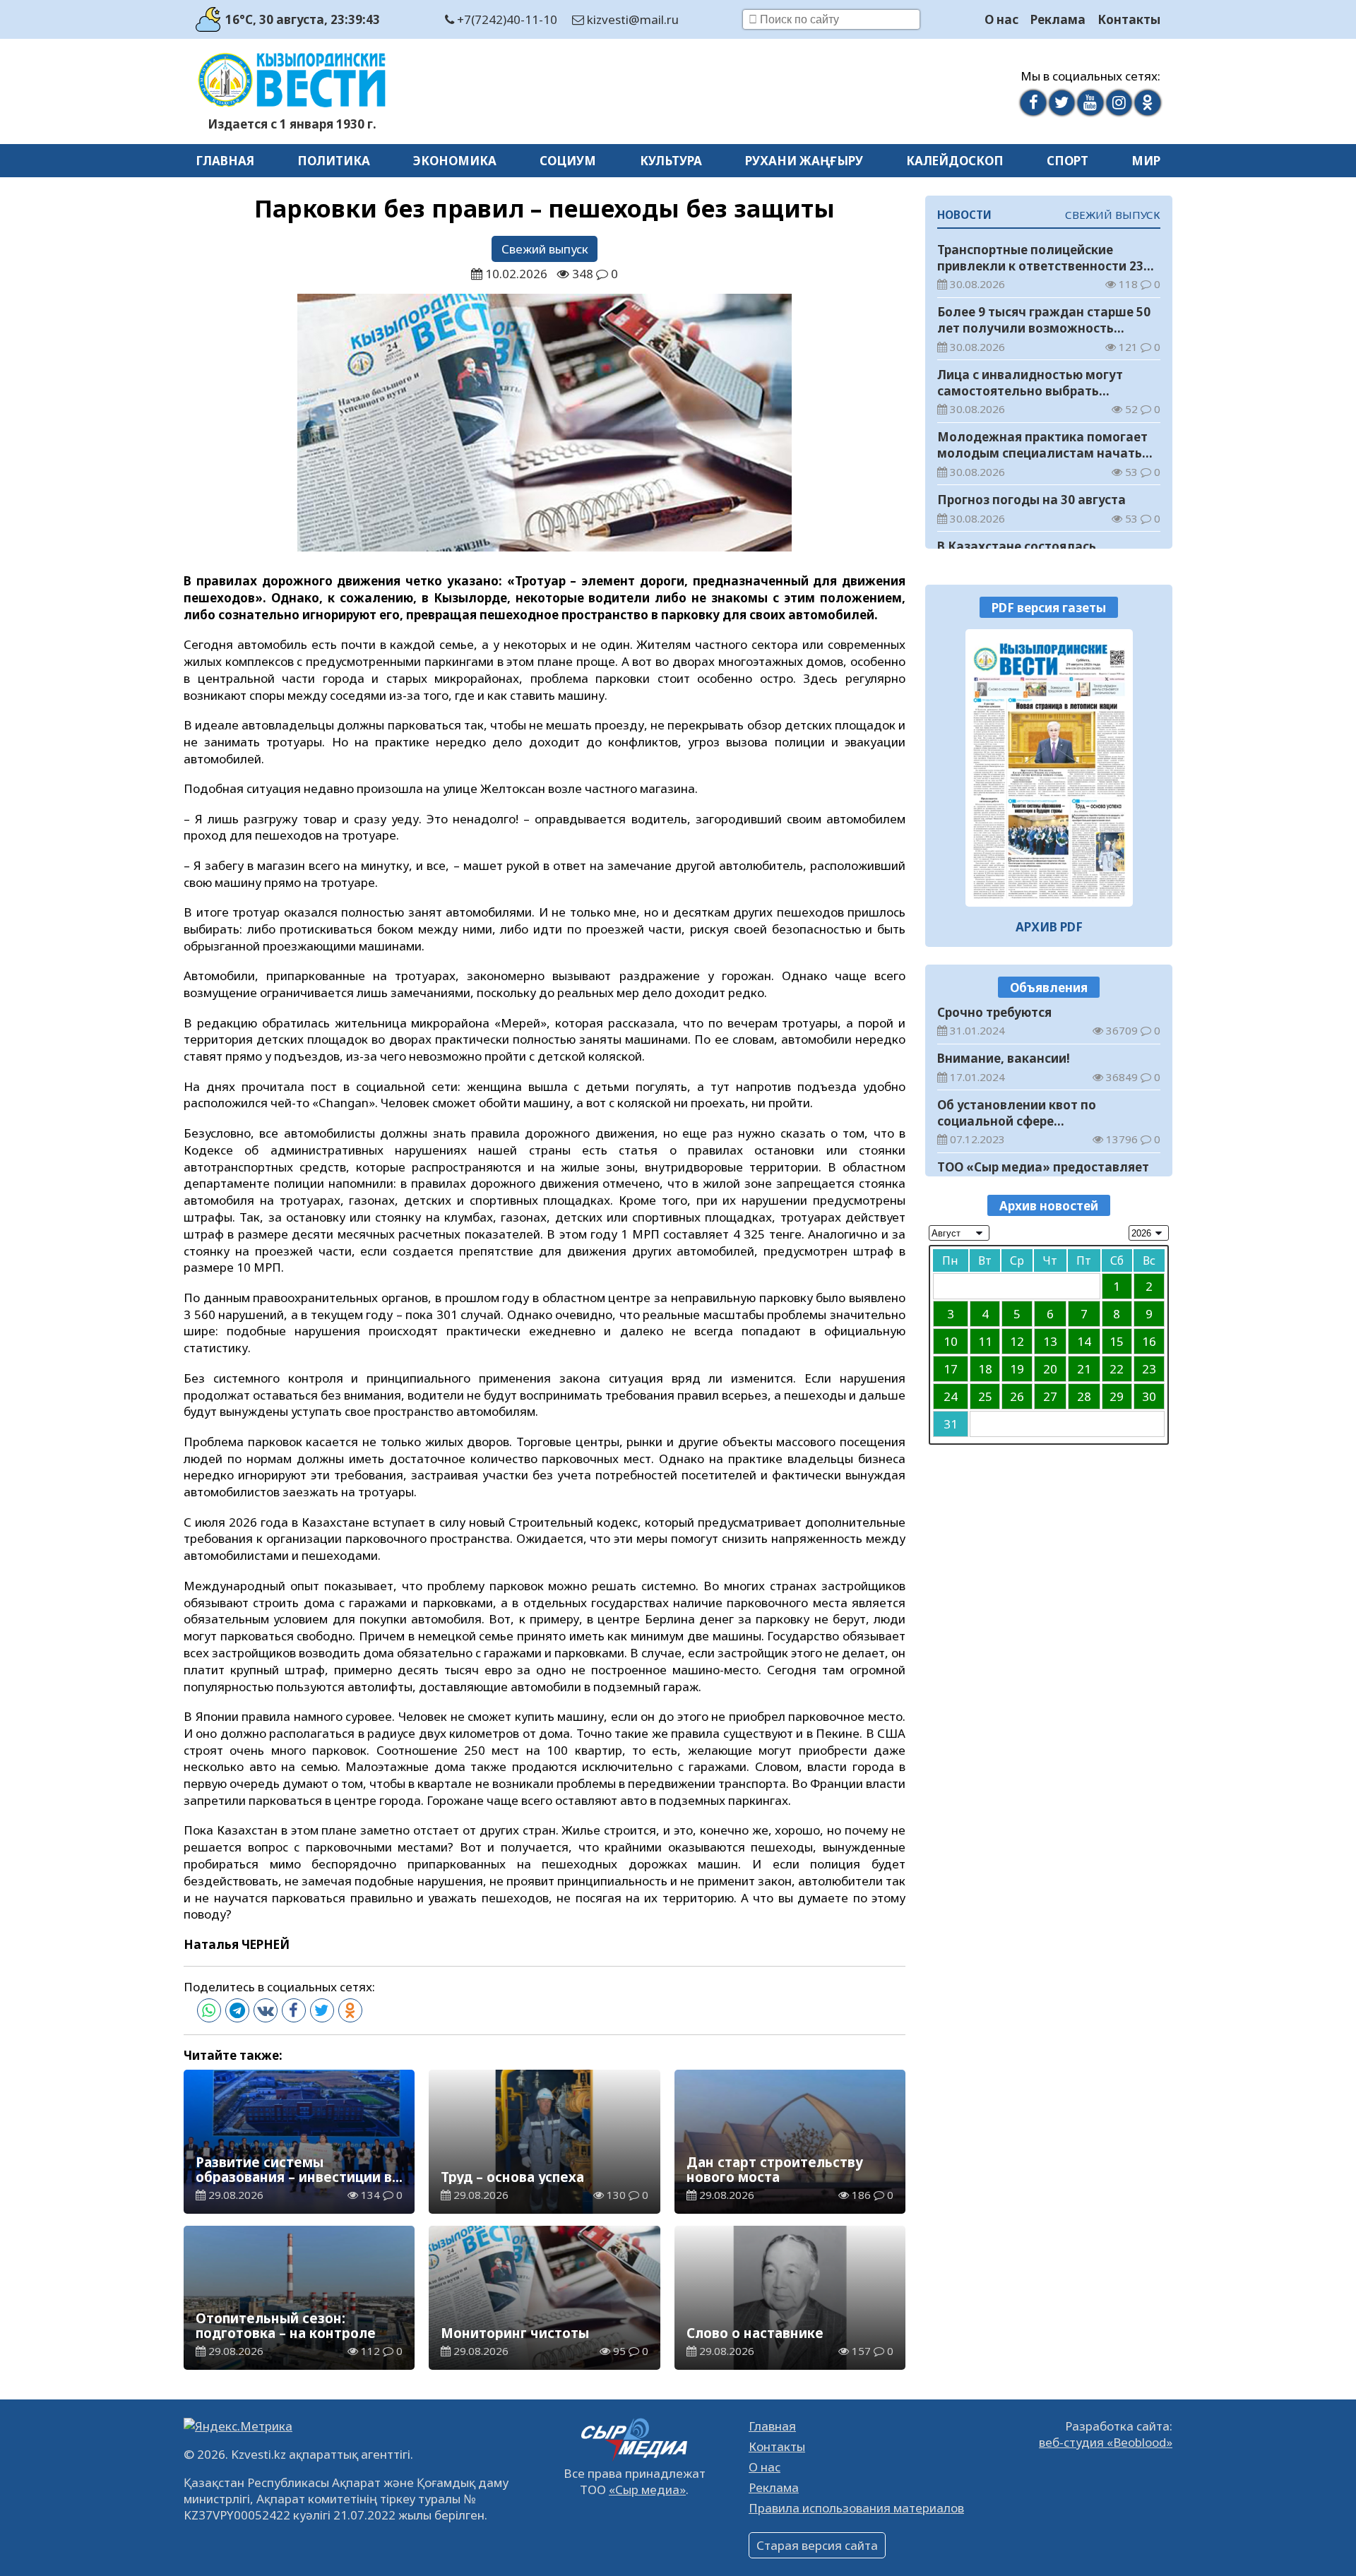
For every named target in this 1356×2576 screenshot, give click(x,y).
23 (1149, 1368)
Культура (671, 161)
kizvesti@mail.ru (631, 19)
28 (1084, 1396)
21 (1084, 1368)
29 (1117, 1396)
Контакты (1129, 19)
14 (1084, 1341)
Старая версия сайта (817, 2545)
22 (1117, 1368)
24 (951, 1396)
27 (1050, 1396)
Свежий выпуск (545, 249)
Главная (225, 161)
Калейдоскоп (955, 161)
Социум (568, 161)
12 (1017, 1341)
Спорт (1067, 161)
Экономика (455, 161)
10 (951, 1341)
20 (1050, 1368)
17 (951, 1368)
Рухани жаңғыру (804, 161)
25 (985, 1396)
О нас (1001, 19)
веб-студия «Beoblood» (1106, 2442)
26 (1017, 1396)
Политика (334, 161)
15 (1117, 1341)
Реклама (1058, 19)
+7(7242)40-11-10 (506, 19)
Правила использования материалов (856, 2508)
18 (985, 1368)
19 (1017, 1368)
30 (1149, 1396)
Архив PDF (1049, 927)
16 (1149, 1341)
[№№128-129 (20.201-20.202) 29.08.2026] (1049, 768)
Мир (1146, 161)
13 (1050, 1341)
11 (985, 1341)
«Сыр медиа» (647, 2489)
